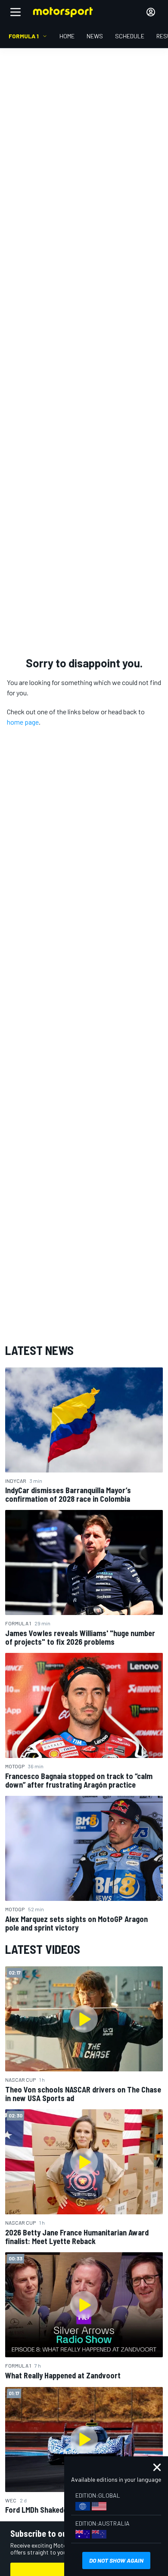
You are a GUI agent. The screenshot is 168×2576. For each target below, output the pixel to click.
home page (23, 722)
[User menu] (151, 12)
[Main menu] (16, 12)
